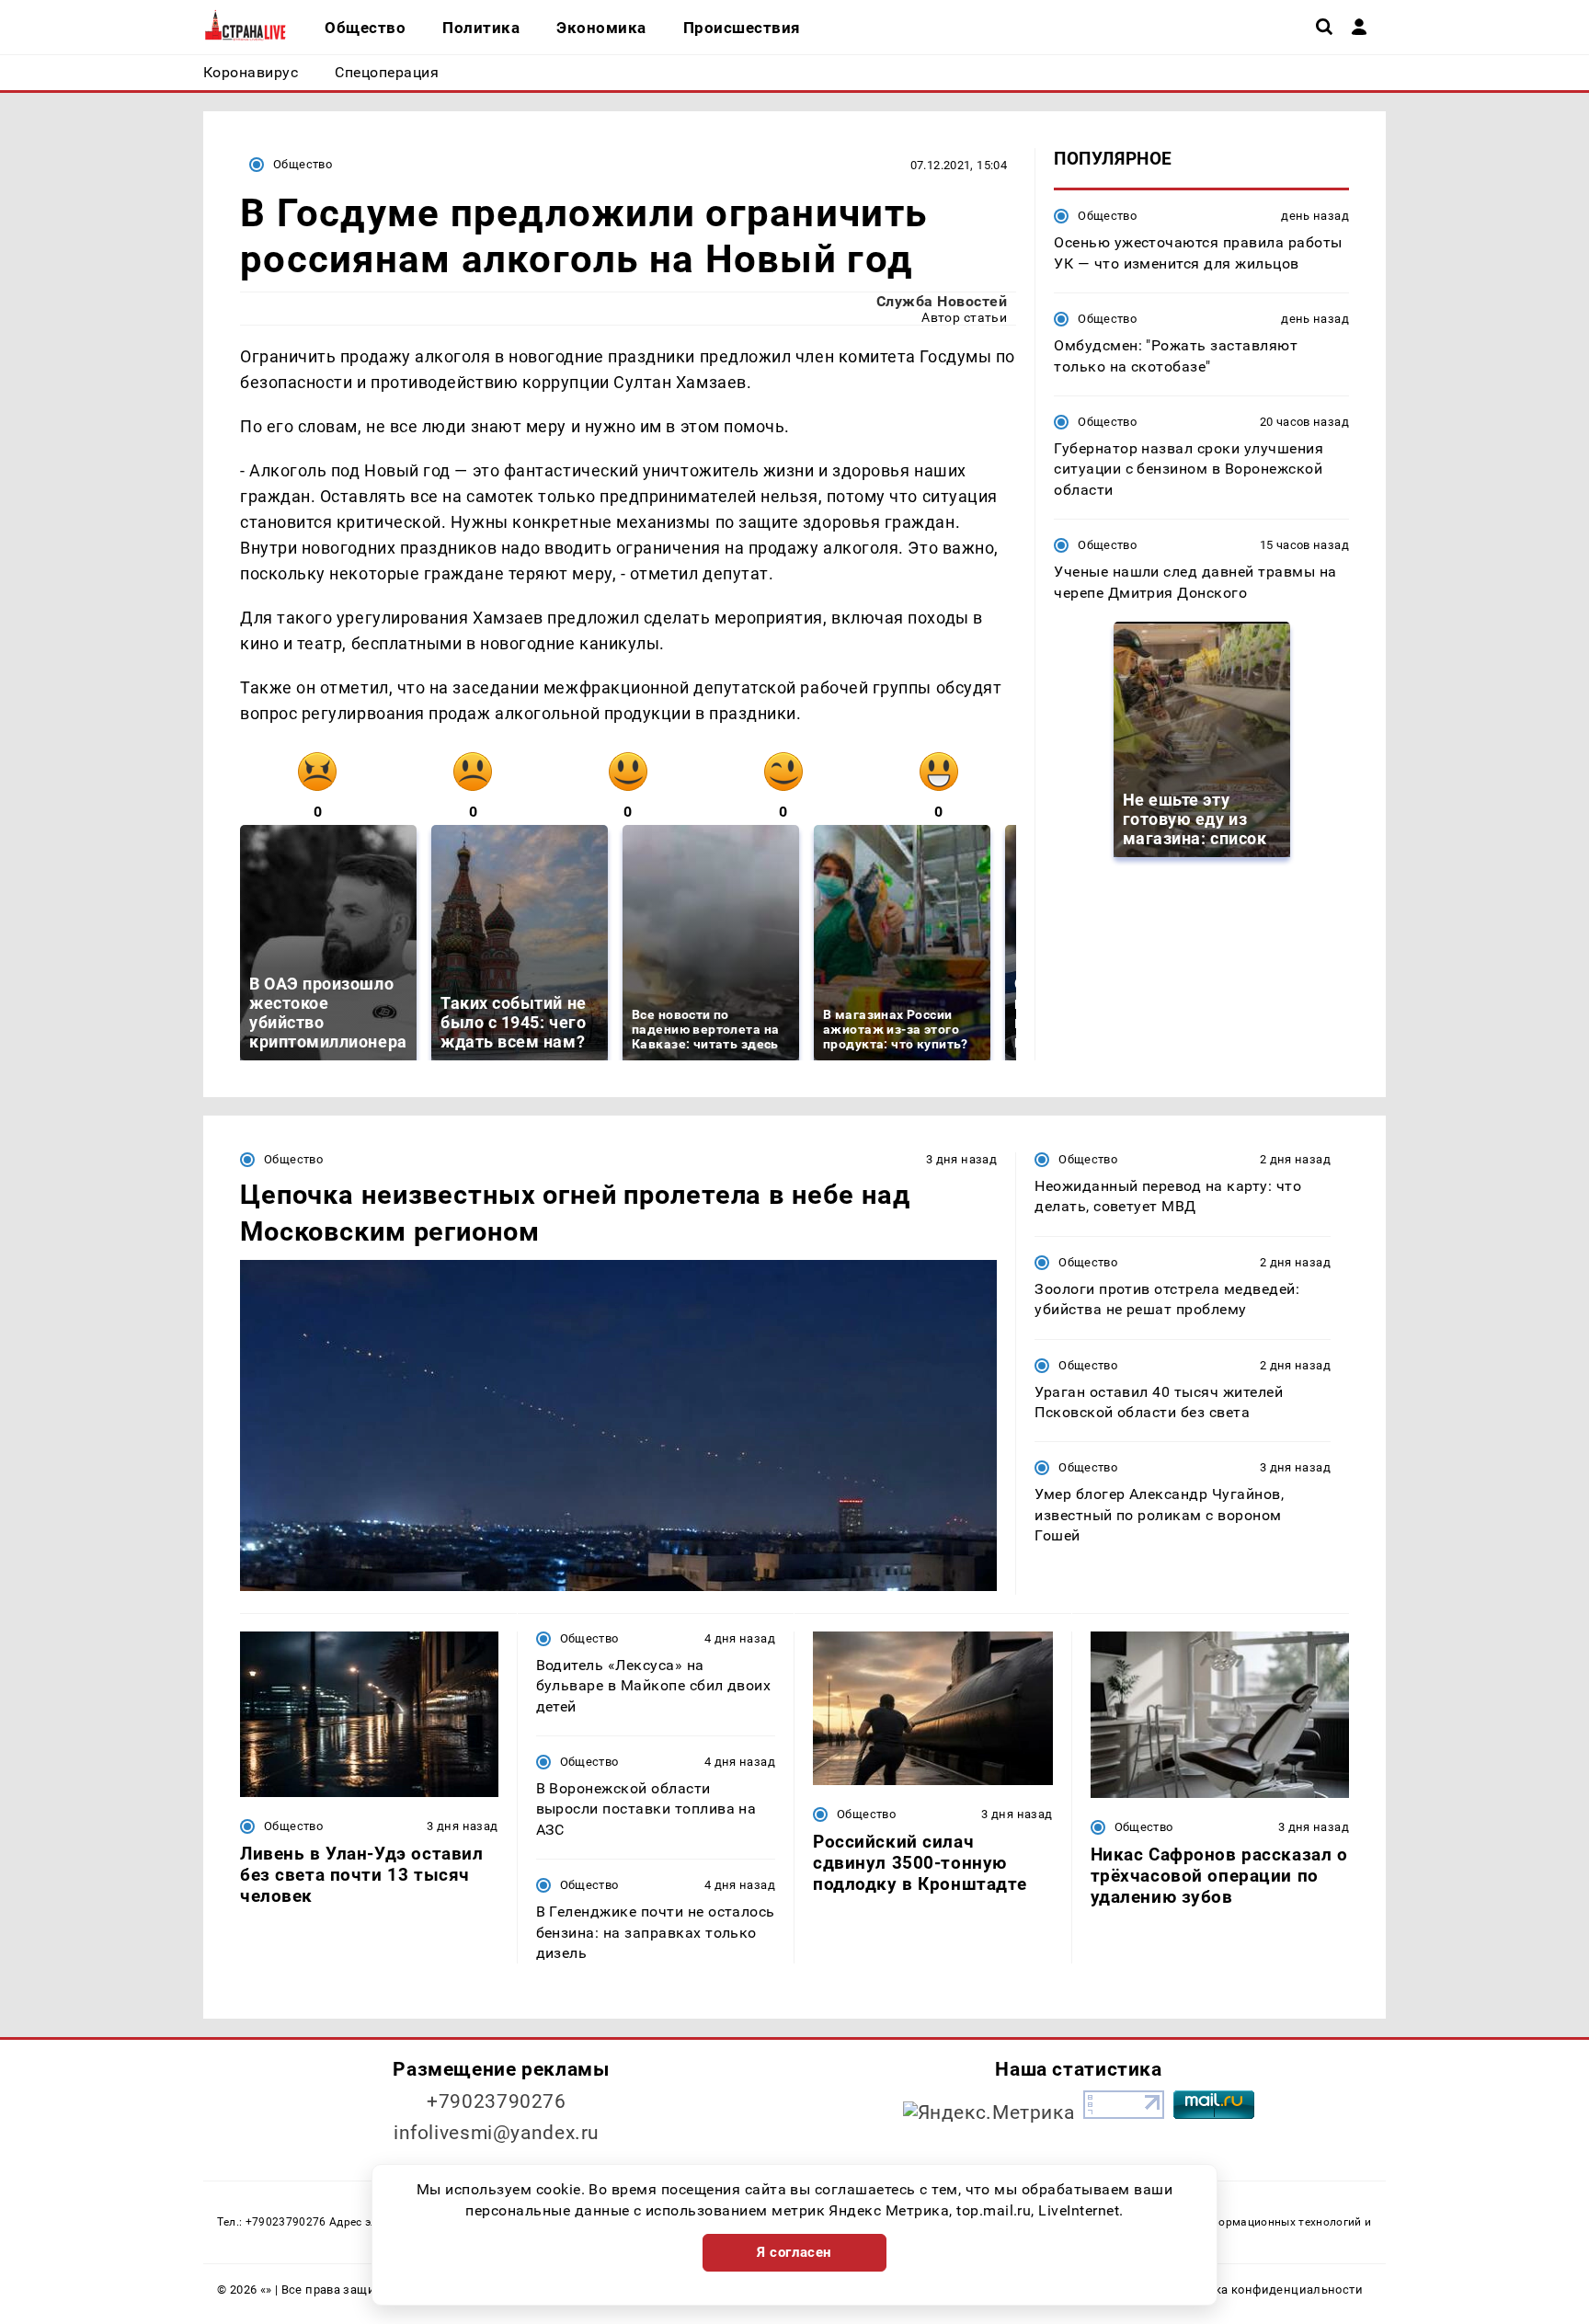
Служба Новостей (942, 301)
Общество (303, 164)
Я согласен (794, 2252)
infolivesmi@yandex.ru (497, 2133)
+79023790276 (497, 2101)
